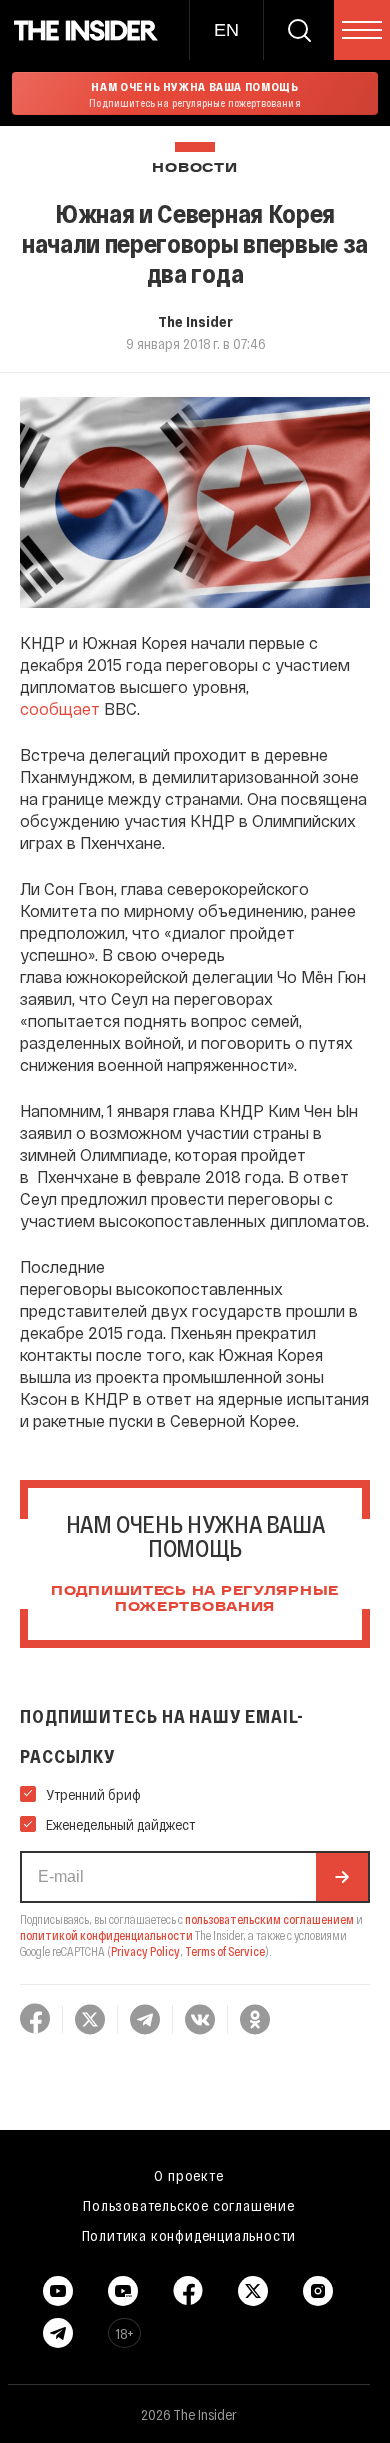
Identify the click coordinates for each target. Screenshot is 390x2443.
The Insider (195, 321)
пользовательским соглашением (269, 1919)
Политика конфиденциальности (189, 2235)
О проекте (188, 2175)
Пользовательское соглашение (189, 2205)
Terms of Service (225, 1951)
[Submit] (342, 1877)
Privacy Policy (145, 1951)
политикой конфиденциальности (106, 1935)
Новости (194, 168)
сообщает (60, 708)
